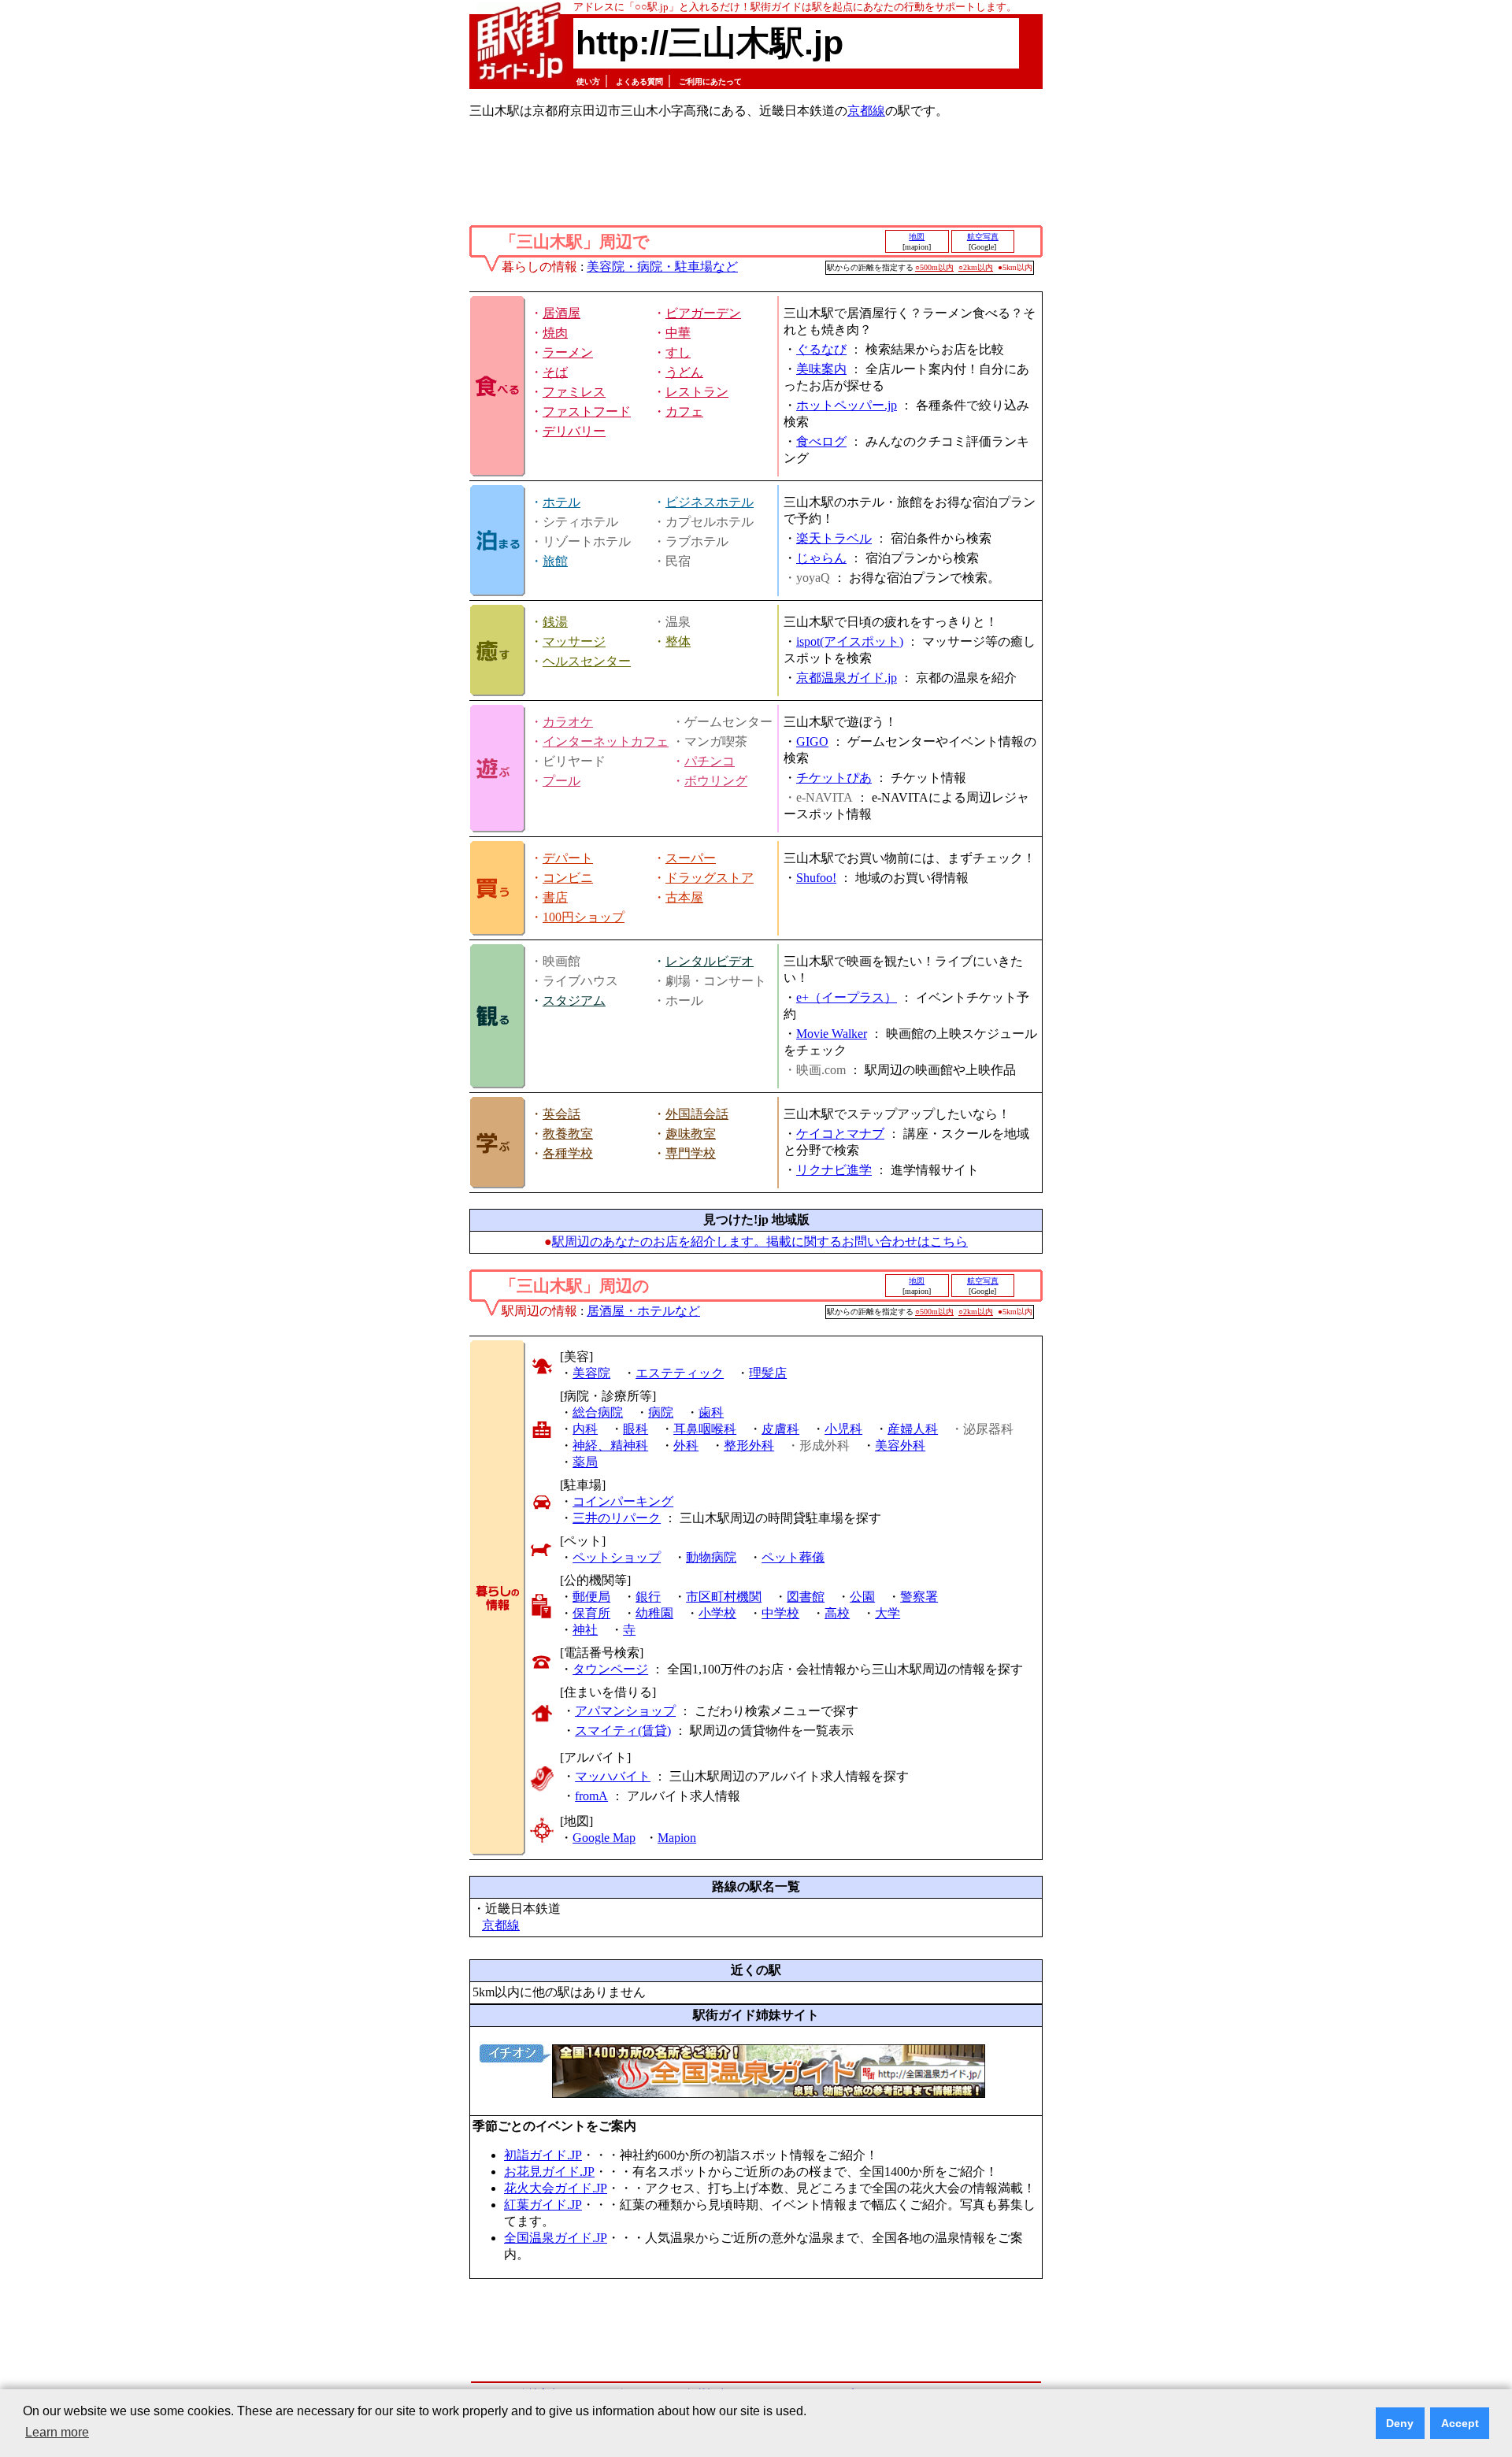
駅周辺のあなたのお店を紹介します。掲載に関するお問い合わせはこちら (760, 1241)
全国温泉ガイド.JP (556, 2238)
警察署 (919, 1597)
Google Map (604, 1838)
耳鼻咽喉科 (705, 1429)
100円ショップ (584, 917)
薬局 (585, 1462)
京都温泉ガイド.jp (847, 678)
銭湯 (555, 622)
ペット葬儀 (793, 1557)
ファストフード (587, 411)
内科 (585, 1429)
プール (561, 781)
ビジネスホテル (710, 502)
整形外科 (749, 1445)
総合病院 (598, 1412)
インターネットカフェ (606, 741)
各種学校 (568, 1153)
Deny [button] (1400, 2423)
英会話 (561, 1114)
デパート (568, 858)
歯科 (711, 1412)
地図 (917, 237)
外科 (686, 1445)
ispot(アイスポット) (850, 641)
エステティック (680, 1373)
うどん (684, 372)
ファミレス (574, 392)
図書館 (806, 1597)
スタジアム (574, 1001)
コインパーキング (623, 1501)
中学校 (780, 1613)
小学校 (717, 1613)
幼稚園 (654, 1613)
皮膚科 (780, 1429)
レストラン (697, 392)
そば (555, 372)
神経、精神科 (610, 1445)
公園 (862, 1597)
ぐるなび (821, 349)
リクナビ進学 (834, 1170)
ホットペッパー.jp (847, 405)
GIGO (812, 741)
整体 (678, 641)
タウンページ (610, 1669)
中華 (678, 333)
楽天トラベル (834, 538)
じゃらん (821, 558)
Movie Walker (832, 1034)
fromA (591, 1796)
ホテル (561, 502)
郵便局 (591, 1597)
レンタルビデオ (710, 961)
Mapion (677, 1838)
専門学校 (691, 1153)
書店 (555, 897)
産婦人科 (913, 1429)
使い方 (588, 82)
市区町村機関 (724, 1597)
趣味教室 (691, 1134)
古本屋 (684, 897)
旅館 (555, 561)
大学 (888, 1613)
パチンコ (710, 761)
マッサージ (574, 641)
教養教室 (568, 1134)
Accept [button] (1460, 2423)
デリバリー (574, 431)
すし (678, 352)
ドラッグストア (710, 878)
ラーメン (568, 352)
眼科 (636, 1429)
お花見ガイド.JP (549, 2172)
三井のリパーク (617, 1518)
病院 (661, 1412)
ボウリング (716, 781)
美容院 (591, 1373)
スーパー (691, 858)
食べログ (821, 441)
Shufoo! (816, 878)
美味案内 (821, 369)
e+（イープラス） (847, 997)
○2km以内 (976, 267)
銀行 (648, 1597)
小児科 (843, 1429)
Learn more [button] (57, 2432)
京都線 (866, 111)
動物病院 (711, 1557)
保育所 (591, 1613)
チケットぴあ (834, 778)
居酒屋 (561, 313)
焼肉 (555, 333)
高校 (837, 1613)
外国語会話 (697, 1114)
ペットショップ (617, 1557)
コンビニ (568, 878)
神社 (585, 1630)
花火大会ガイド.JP (556, 2188)
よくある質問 (639, 82)
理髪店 (768, 1373)
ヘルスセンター (587, 661)
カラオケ (568, 722)
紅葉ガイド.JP (543, 2205)
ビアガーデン (703, 313)
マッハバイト (613, 1776)
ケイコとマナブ (840, 1134)
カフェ (684, 411)
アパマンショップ (625, 1711)
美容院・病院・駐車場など (662, 267)
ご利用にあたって (710, 82)
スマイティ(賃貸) (623, 1731)
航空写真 (983, 237)
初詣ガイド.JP (543, 2155)
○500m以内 (934, 267)
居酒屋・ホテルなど (643, 1311)
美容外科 (900, 1445)
